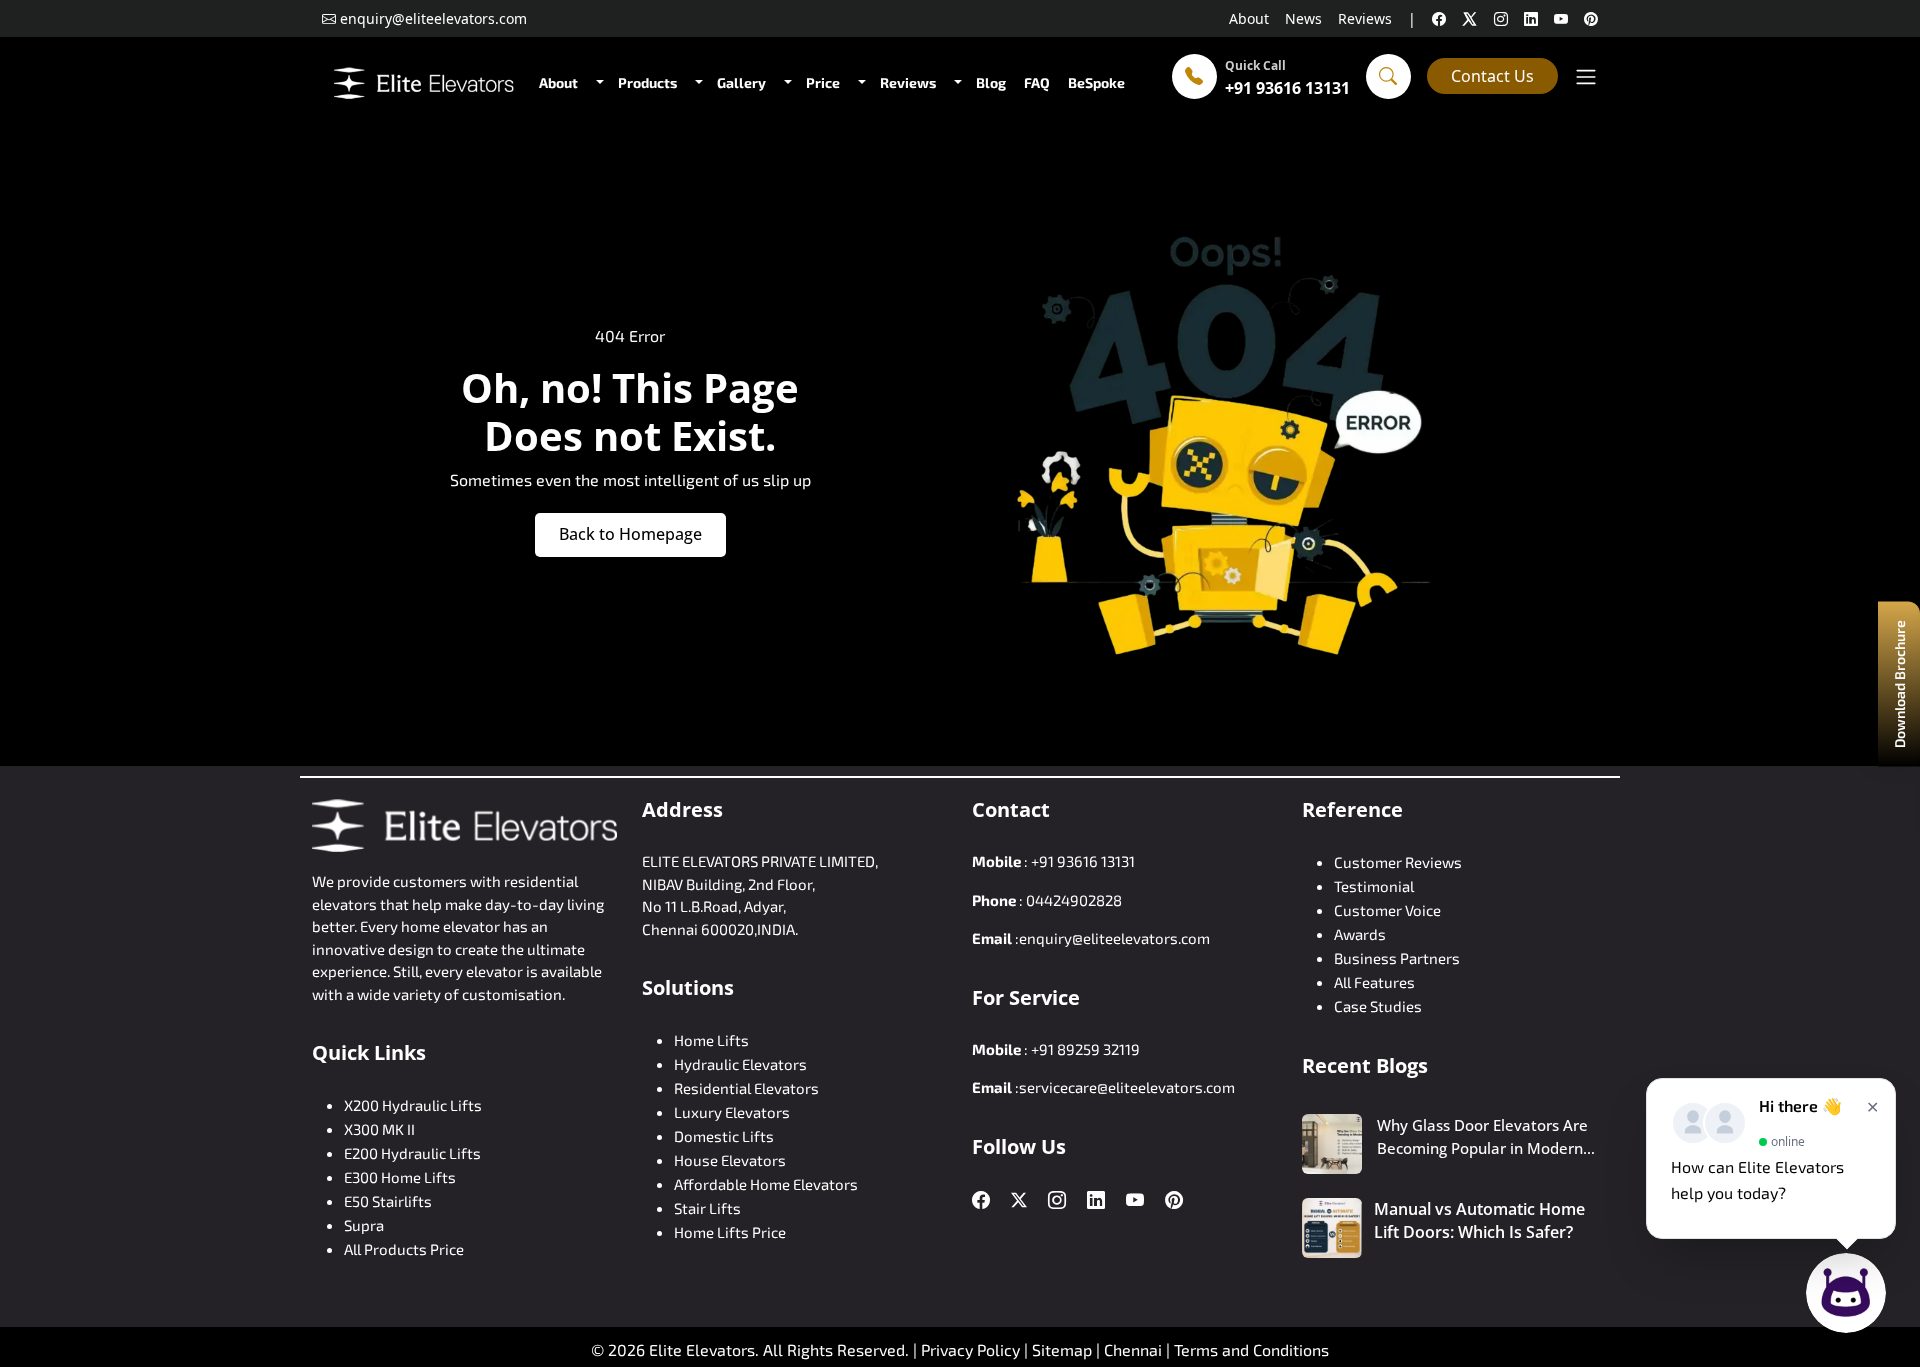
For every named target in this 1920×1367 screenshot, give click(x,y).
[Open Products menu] (697, 82)
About (1249, 18)
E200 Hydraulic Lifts (412, 1153)
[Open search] (1388, 76)
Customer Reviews (1398, 862)
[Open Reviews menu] (956, 82)
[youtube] (1561, 18)
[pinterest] (1591, 18)
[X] (1470, 18)
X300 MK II (379, 1129)
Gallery (741, 82)
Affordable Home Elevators (766, 1184)
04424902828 (1074, 900)
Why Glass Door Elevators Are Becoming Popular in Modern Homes (1482, 1137)
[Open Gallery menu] (786, 82)
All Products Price (404, 1249)
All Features (1374, 982)
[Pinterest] (1174, 1200)
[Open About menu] (598, 82)
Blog (991, 82)
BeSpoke (1096, 82)
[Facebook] (981, 1200)
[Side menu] (1586, 76)
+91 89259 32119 (1085, 1049)
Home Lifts (711, 1040)
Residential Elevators (746, 1088)
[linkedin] (1531, 18)
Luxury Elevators (732, 1112)
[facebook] (1439, 18)
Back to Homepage (630, 534)
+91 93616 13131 (1287, 88)
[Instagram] (1057, 1200)
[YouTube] (1135, 1200)
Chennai (1135, 1349)
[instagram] (1501, 18)
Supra (364, 1225)
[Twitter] (1019, 1200)
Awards (1360, 934)
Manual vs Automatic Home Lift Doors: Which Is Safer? (1479, 1220)
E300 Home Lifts (400, 1177)
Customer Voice (1387, 910)
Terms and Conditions (1251, 1349)
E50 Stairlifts (388, 1201)
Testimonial (1374, 886)
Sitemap (1064, 1349)
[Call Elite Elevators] (1194, 76)
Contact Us (1492, 76)
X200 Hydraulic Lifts (413, 1105)
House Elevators (730, 1160)
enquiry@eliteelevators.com (1114, 938)
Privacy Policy (970, 1349)
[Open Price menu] (860, 82)
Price (823, 82)
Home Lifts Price (730, 1232)
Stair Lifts (707, 1208)
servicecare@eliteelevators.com (1127, 1087)
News (1303, 18)
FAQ (1037, 82)
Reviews (1365, 18)
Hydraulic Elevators (740, 1064)
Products (647, 82)
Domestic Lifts (724, 1136)
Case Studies (1378, 1006)
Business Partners (1397, 958)
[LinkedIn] (1096, 1200)
